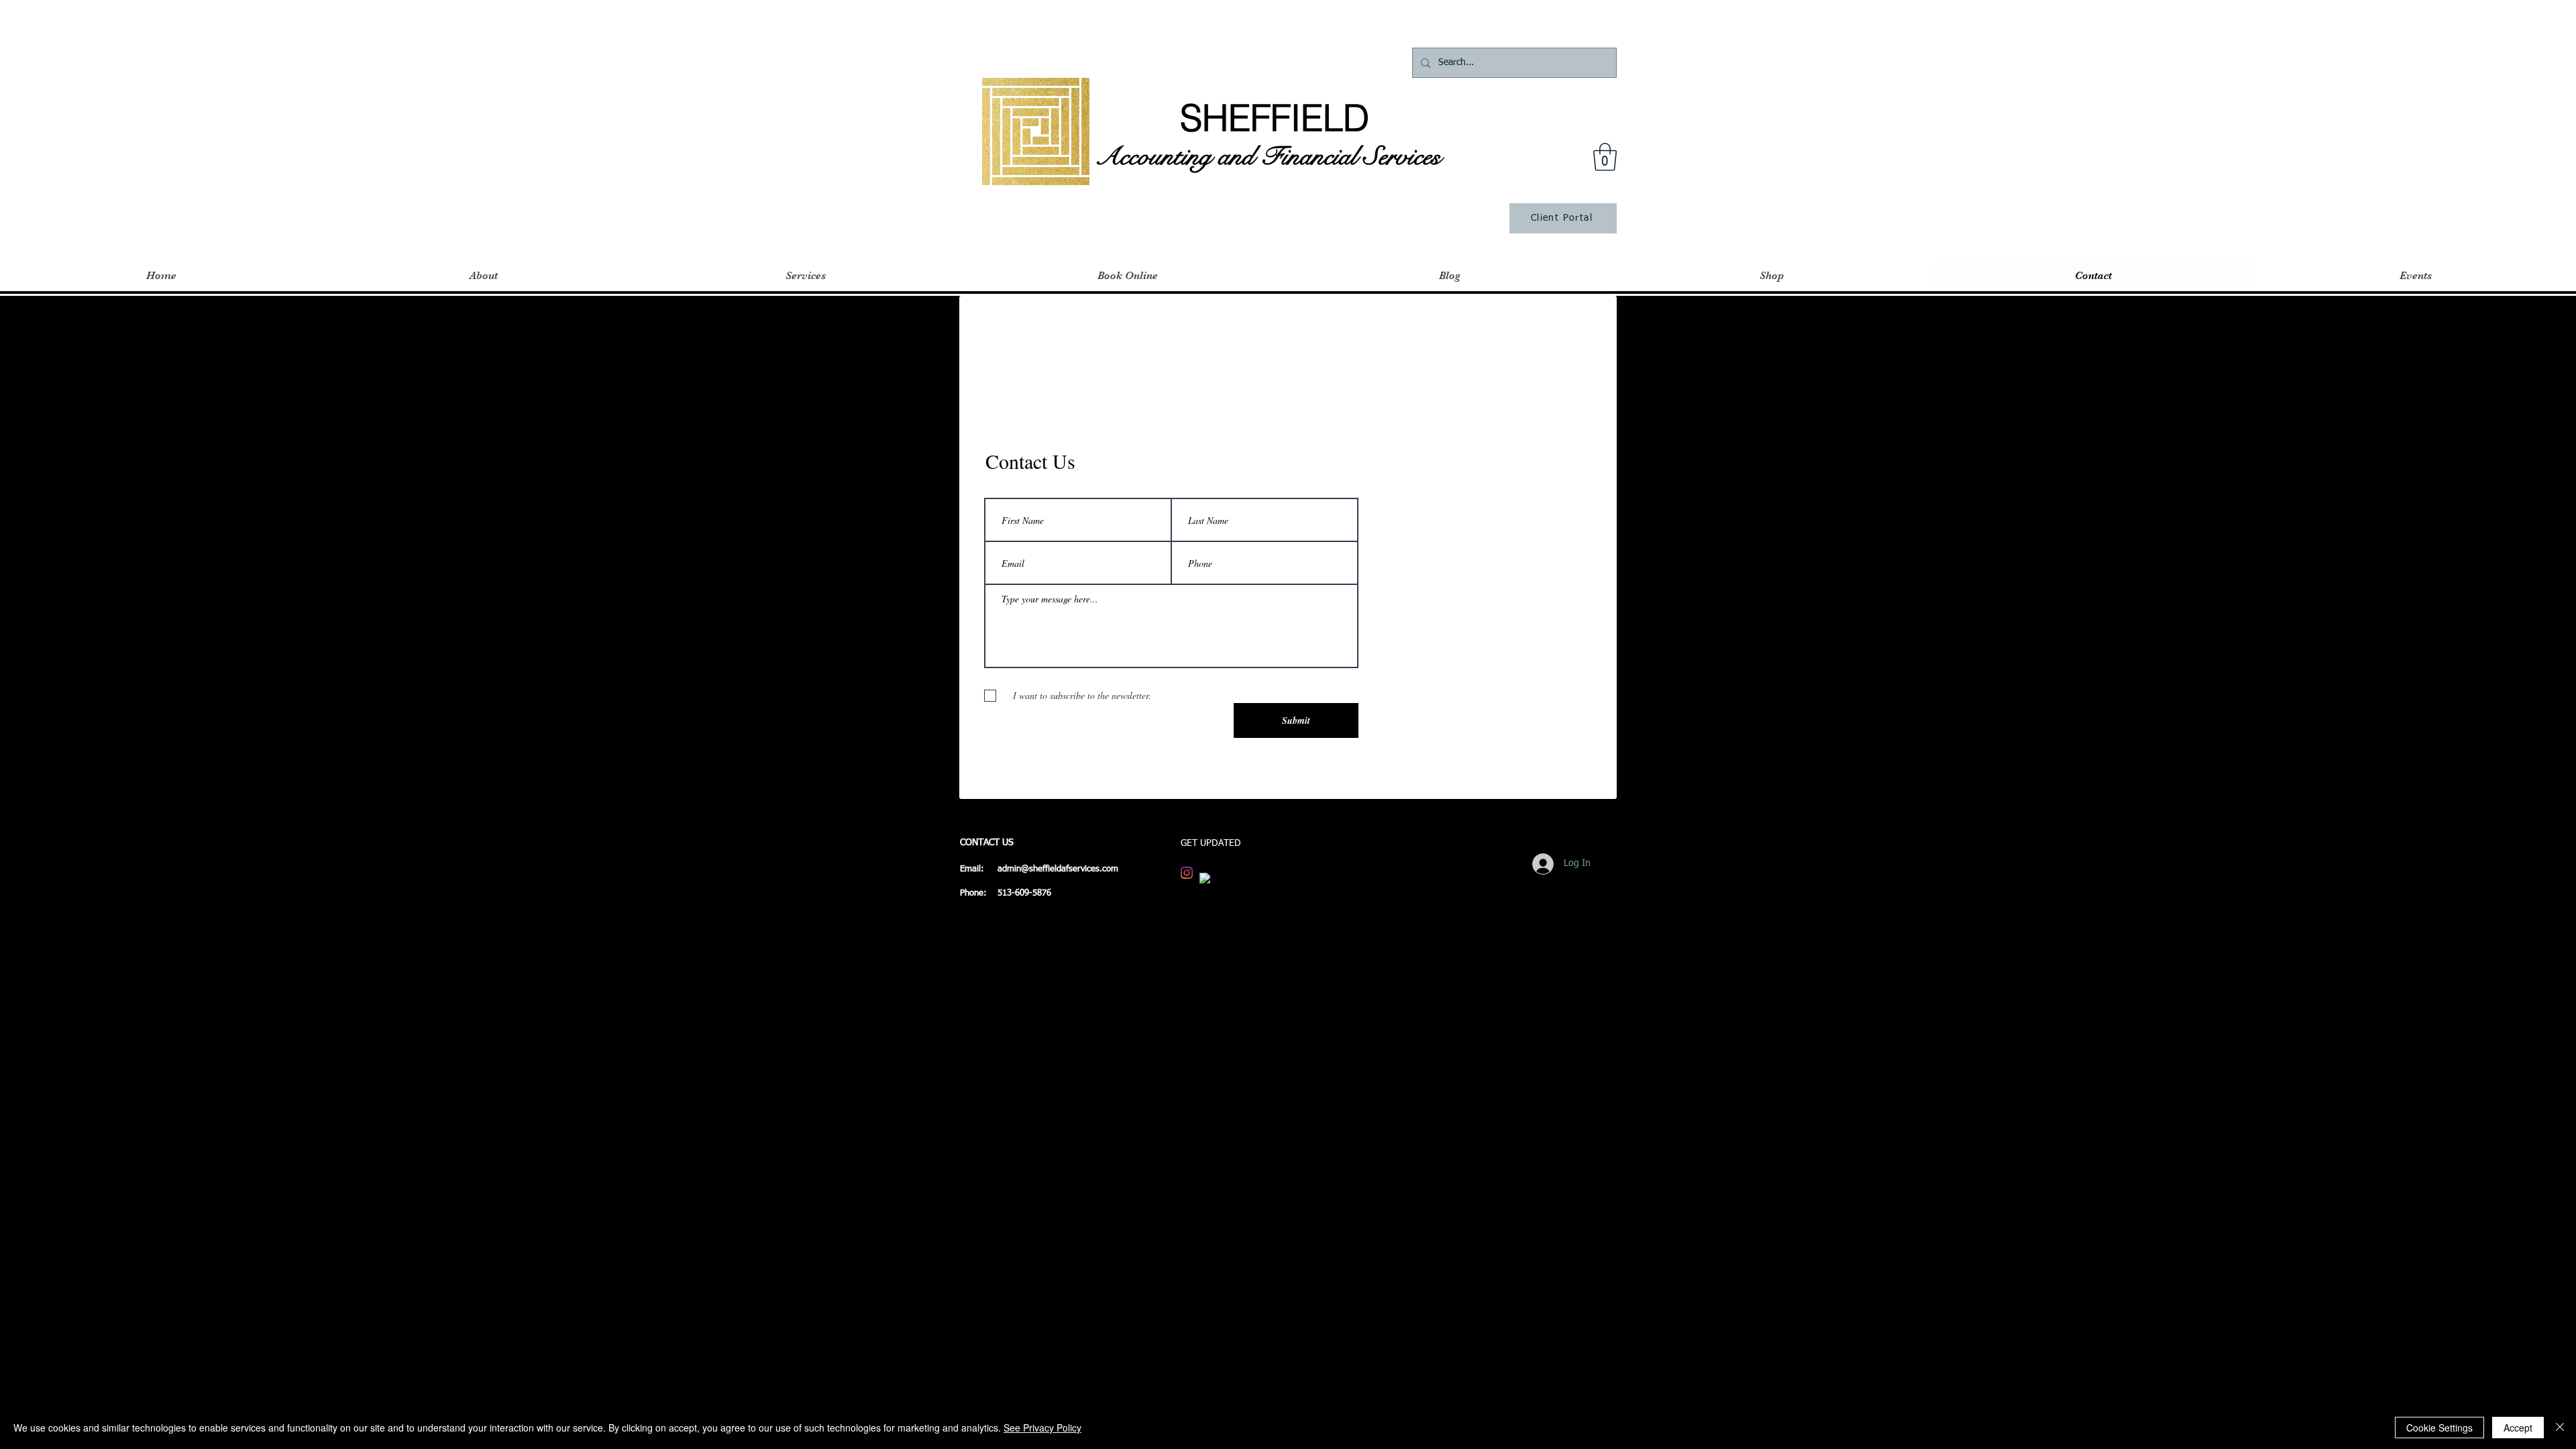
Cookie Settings (2439, 1428)
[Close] (2560, 1428)
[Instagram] (1187, 873)
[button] (1605, 157)
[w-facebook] (1205, 879)
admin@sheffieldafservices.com (1058, 869)
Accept (2518, 1428)
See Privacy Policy (1042, 1428)
